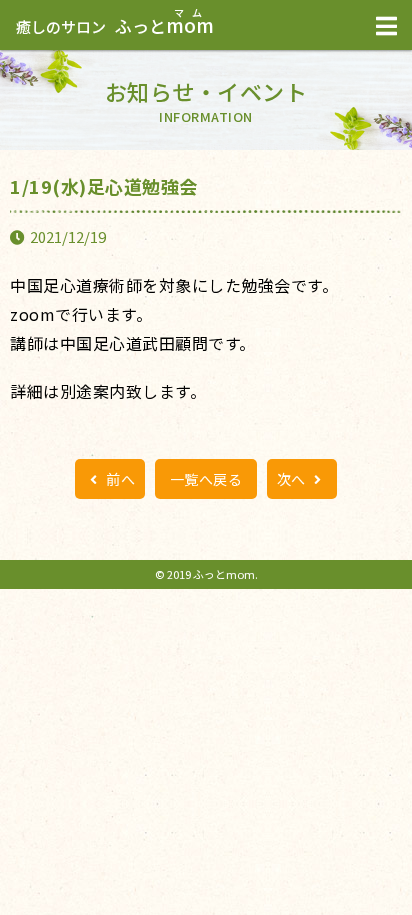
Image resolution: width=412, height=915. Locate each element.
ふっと (115, 25)
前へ (119, 479)
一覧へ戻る (206, 479)
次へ (293, 479)
